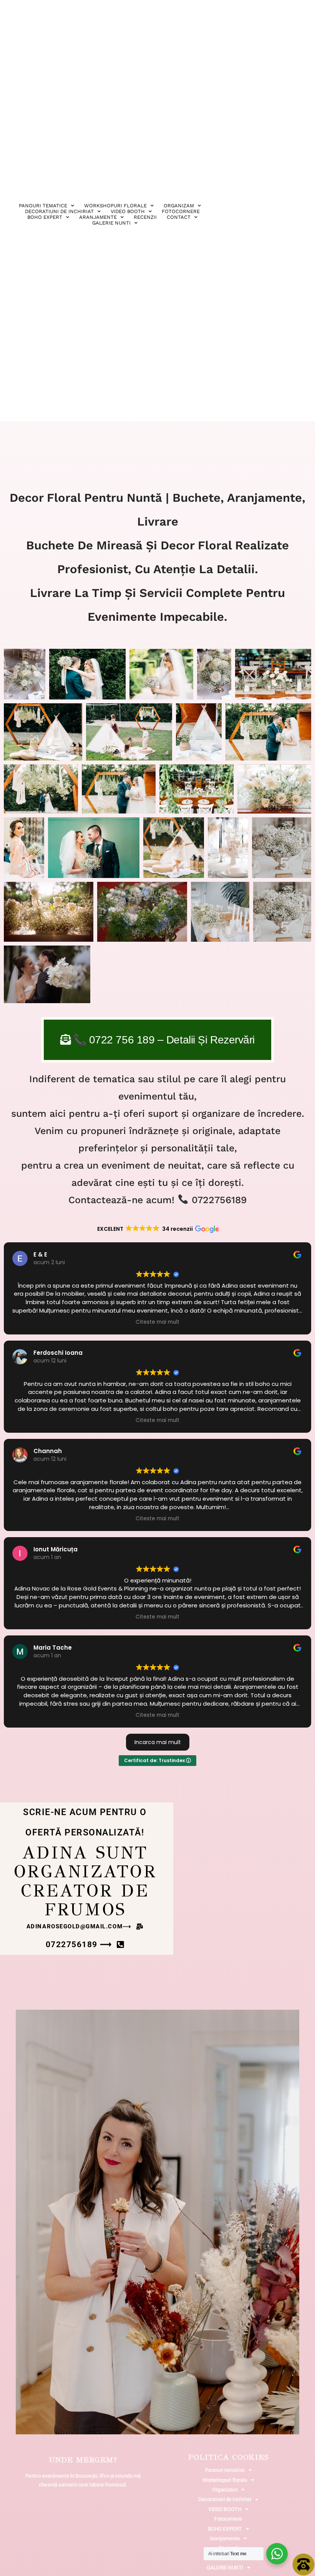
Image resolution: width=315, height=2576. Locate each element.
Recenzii (145, 217)
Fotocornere (181, 211)
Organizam (179, 206)
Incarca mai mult (158, 1742)
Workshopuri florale (115, 206)
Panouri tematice (43, 206)
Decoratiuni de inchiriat (225, 2499)
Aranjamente (98, 217)
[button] (85, 1927)
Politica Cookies (229, 2457)
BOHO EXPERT (45, 217)
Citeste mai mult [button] (157, 1322)
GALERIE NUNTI (111, 223)
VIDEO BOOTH (128, 211)
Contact (179, 217)
